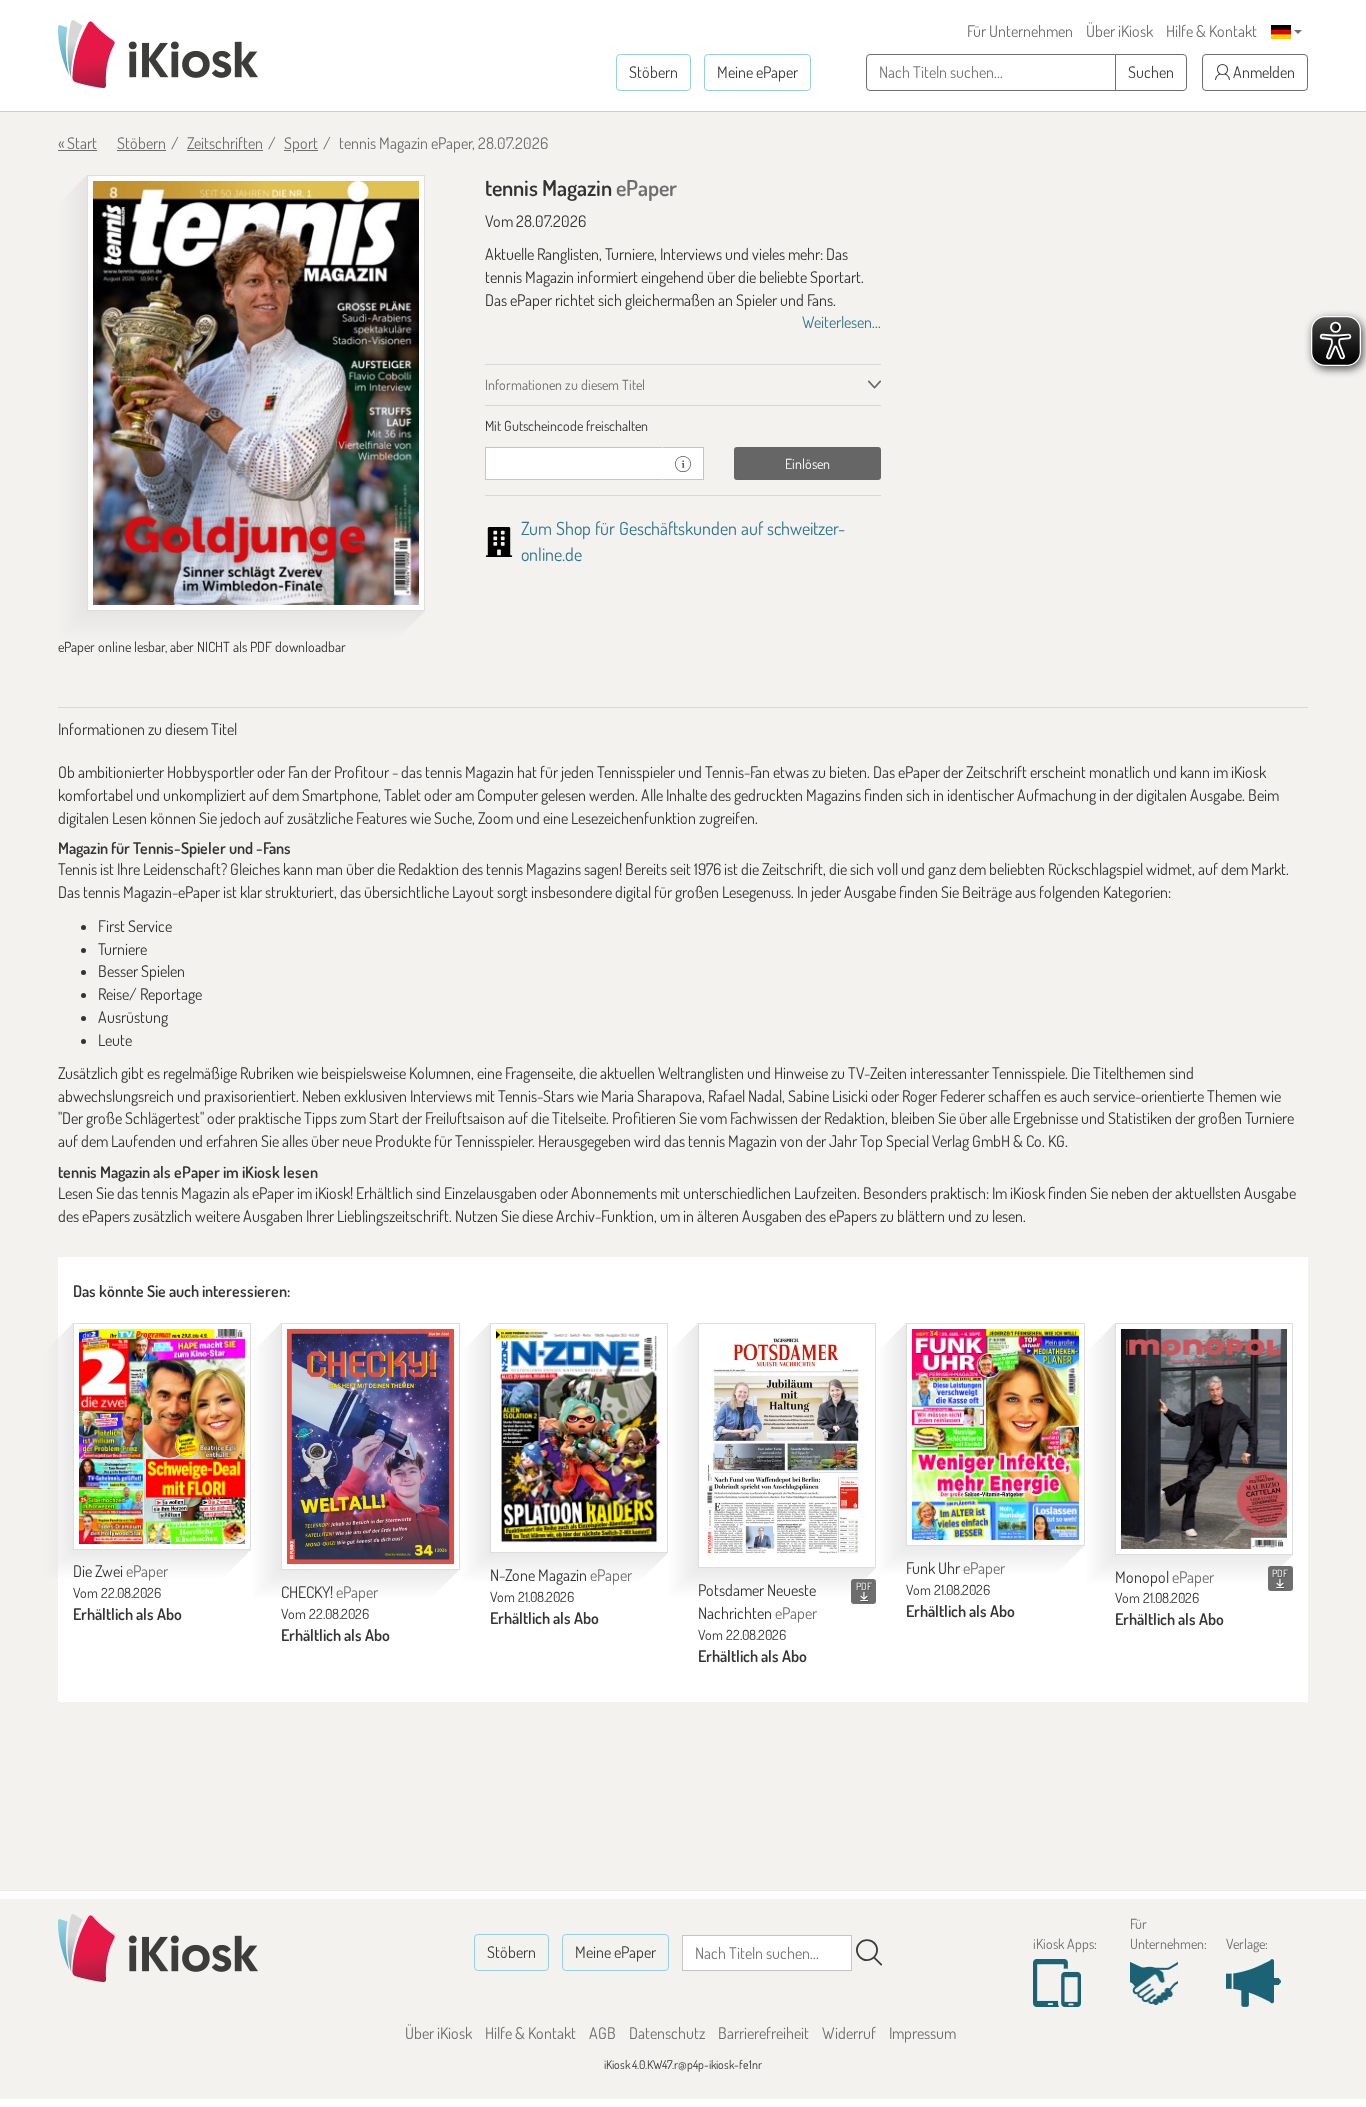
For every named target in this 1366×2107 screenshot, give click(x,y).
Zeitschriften (225, 143)
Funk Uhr (955, 1568)
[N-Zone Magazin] (579, 1438)
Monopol (1164, 1577)
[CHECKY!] (370, 1446)
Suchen (1151, 72)
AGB (602, 2033)
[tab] (683, 426)
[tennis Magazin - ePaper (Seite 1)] (256, 393)
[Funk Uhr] (995, 1434)
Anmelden (1262, 72)
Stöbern (653, 72)
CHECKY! (329, 1592)
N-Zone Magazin (561, 1575)
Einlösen (807, 463)
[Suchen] (869, 1953)
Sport (301, 143)
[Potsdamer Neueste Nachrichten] (787, 1445)
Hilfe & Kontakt (1211, 31)
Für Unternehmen (1020, 31)
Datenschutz (667, 2033)
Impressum (922, 2033)
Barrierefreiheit (763, 2033)
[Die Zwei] (162, 1436)
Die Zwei (120, 1571)
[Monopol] (1204, 1439)
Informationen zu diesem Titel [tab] (565, 384)
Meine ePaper (757, 72)
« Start (77, 143)
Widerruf (849, 2033)
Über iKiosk (1119, 31)
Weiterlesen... (841, 322)
